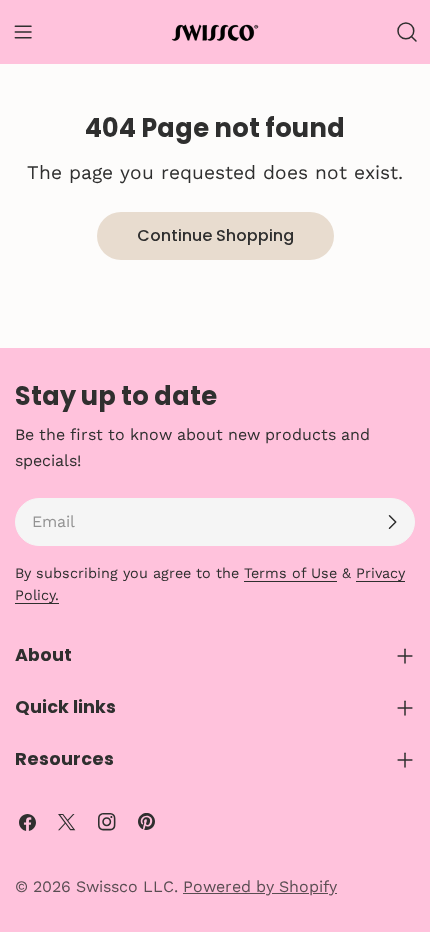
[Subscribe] (392, 522)
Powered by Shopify (260, 886)
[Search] (407, 32)
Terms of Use (290, 573)
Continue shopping (215, 235)
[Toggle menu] (23, 32)
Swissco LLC (125, 886)
